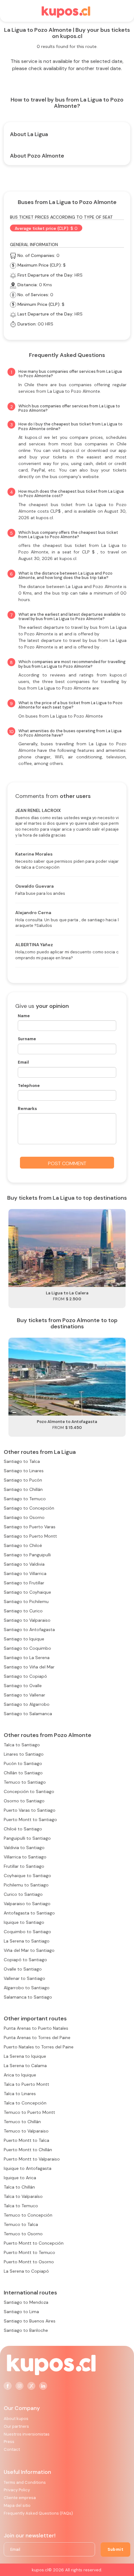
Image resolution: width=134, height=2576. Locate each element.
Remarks (27, 1108)
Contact (12, 2449)
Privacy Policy (17, 2490)
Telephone (29, 1086)
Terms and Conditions (25, 2482)
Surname (27, 1039)
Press (9, 2442)
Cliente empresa (20, 2498)
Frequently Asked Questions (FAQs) (38, 2513)
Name (24, 1016)
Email (23, 1062)
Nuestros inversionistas (27, 2434)
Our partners (16, 2426)
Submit (115, 2549)
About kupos (16, 2419)
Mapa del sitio (17, 2505)
